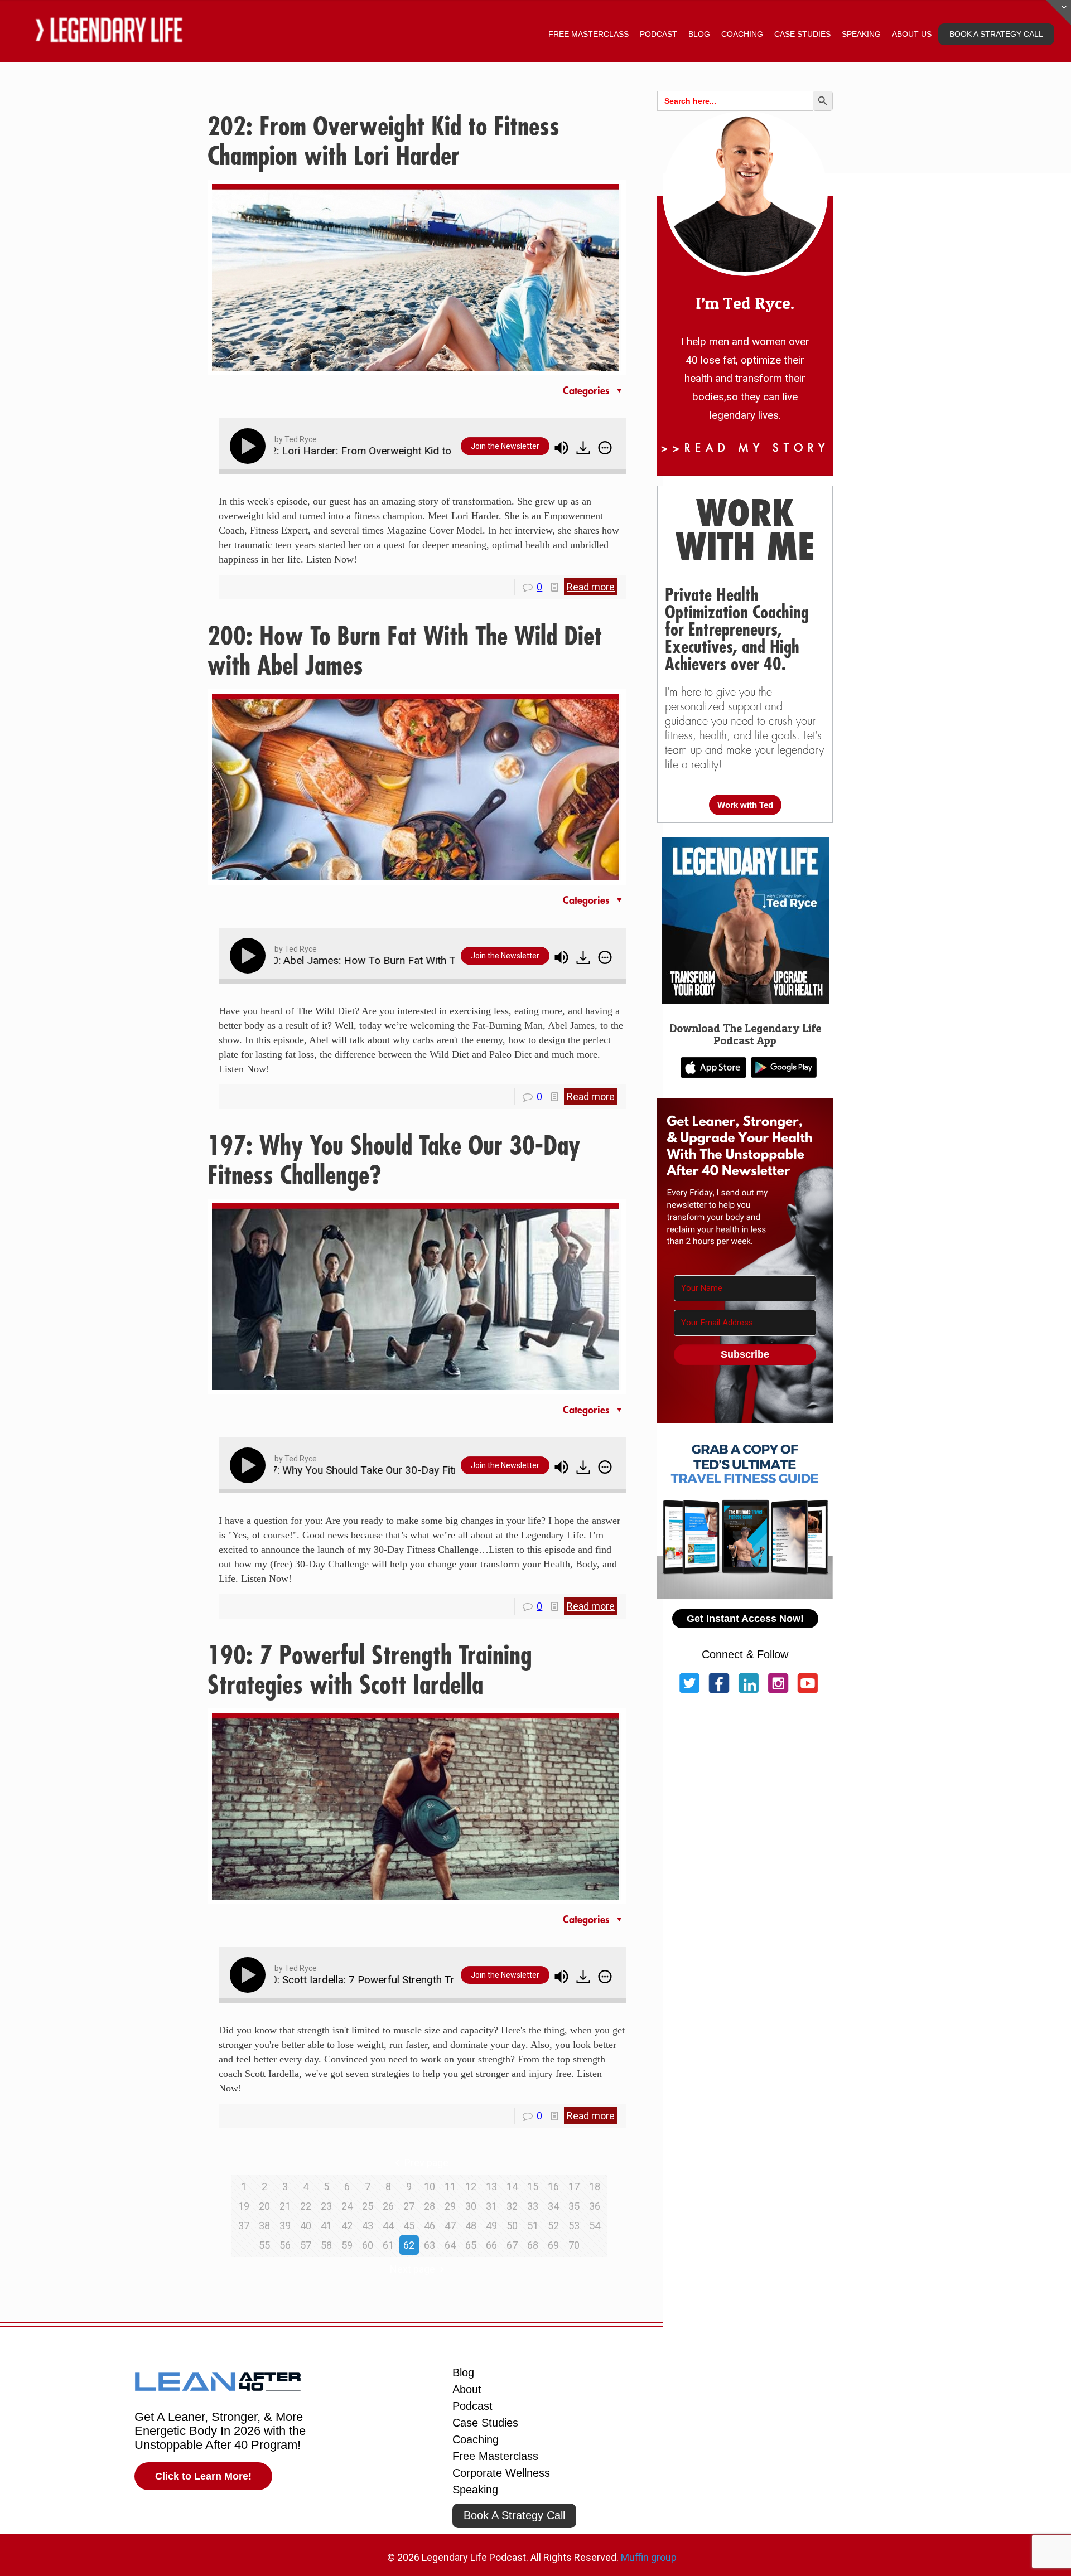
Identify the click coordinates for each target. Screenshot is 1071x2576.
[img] (605, 448)
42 (347, 2226)
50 (512, 2226)
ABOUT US (912, 34)
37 (244, 2226)
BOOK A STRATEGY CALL (996, 34)
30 (471, 2206)
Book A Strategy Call (514, 2515)
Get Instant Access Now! (745, 1619)
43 (368, 2226)
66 (491, 2245)
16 (553, 2187)
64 (450, 2245)
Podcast (472, 2406)
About (467, 2389)
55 (264, 2245)
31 (491, 2206)
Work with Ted (745, 805)
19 (244, 2206)
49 (491, 2226)
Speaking (475, 2490)
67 (512, 2245)
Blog (463, 2372)
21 (285, 2206)
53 (574, 2226)
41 (326, 2226)
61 (388, 2245)
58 (326, 2245)
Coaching (476, 2439)
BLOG (699, 34)
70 (574, 2245)
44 (388, 2226)
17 (574, 2187)
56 (285, 2245)
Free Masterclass (495, 2456)
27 (409, 2206)
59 (347, 2245)
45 (409, 2226)
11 (450, 2187)
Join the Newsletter (505, 446)
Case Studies (485, 2423)
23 (326, 2206)
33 (533, 2206)
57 (306, 2245)
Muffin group (649, 2557)
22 (306, 2206)
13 (491, 2187)
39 (285, 2226)
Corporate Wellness (501, 2473)
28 (430, 2206)
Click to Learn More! (203, 2476)
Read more (591, 587)
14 (512, 2187)
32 (512, 2206)
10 (430, 2187)
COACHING (742, 34)
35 (574, 2206)
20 (264, 2206)
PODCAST (658, 34)
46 (430, 2226)
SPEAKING (861, 34)
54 (595, 2226)
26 (388, 2206)
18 (595, 2187)
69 (553, 2245)
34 (553, 2206)
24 (347, 2206)
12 (471, 2187)
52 (553, 2226)
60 (368, 2245)
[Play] (250, 446)
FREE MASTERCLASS (588, 34)
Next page (413, 2269)
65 (471, 2245)
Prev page (426, 2163)
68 (533, 2245)
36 (595, 2206)
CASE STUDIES (802, 34)
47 (450, 2226)
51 (533, 2226)
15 (533, 2187)
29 (450, 2206)
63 (430, 2245)
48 (471, 2226)
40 (306, 2226)
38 (264, 2226)
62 (409, 2245)
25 (368, 2206)
